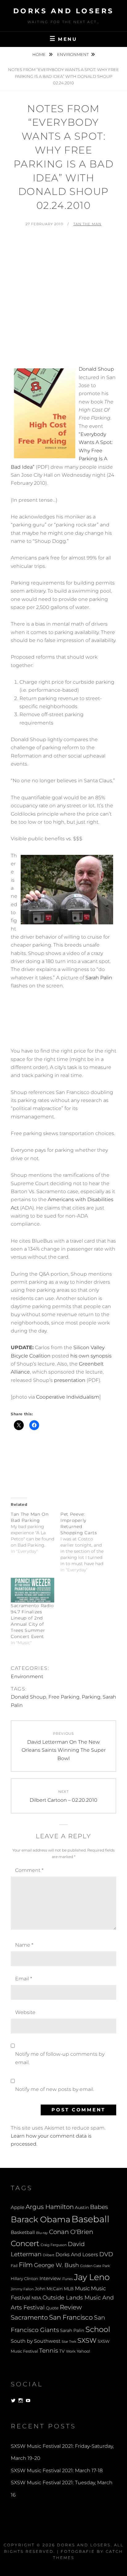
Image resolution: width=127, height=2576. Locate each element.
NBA (36, 2298)
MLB (69, 2289)
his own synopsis (91, 1356)
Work (71, 2351)
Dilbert (49, 2255)
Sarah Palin (99, 978)
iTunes (67, 2279)
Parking (91, 1697)
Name (24, 1945)
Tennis (49, 2351)
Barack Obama (41, 2219)
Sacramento (29, 2317)
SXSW (87, 2340)
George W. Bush (56, 2265)
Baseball (90, 2219)
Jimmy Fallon (22, 2289)
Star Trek (69, 2342)
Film (26, 2265)
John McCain (49, 2289)
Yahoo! (83, 2351)
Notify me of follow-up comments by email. (60, 2058)
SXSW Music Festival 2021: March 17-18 (57, 2470)
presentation (70, 1380)
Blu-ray (42, 2233)
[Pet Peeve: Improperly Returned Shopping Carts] (85, 1542)
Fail (14, 2266)
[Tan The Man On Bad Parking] (36, 1533)
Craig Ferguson (54, 2245)
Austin (82, 2207)
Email (24, 1979)
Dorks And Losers (64, 11)
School (98, 2329)
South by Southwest (36, 2341)
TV (62, 2351)
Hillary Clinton (25, 2279)
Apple (18, 2207)
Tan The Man (87, 224)
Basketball (23, 2232)
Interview (50, 2278)
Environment (73, 54)
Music (82, 2288)
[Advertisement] (63, 299)
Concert (25, 2243)
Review (71, 2307)
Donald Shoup (96, 369)
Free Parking (64, 1697)
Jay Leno (92, 2277)
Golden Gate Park (95, 2266)
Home (39, 54)
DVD (106, 2254)
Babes (99, 2207)
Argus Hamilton (50, 2207)
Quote (52, 2308)
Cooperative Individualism (68, 1397)
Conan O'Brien (71, 2232)
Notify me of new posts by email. (55, 2089)
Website (25, 2012)
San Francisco (71, 2317)
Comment (29, 1870)
